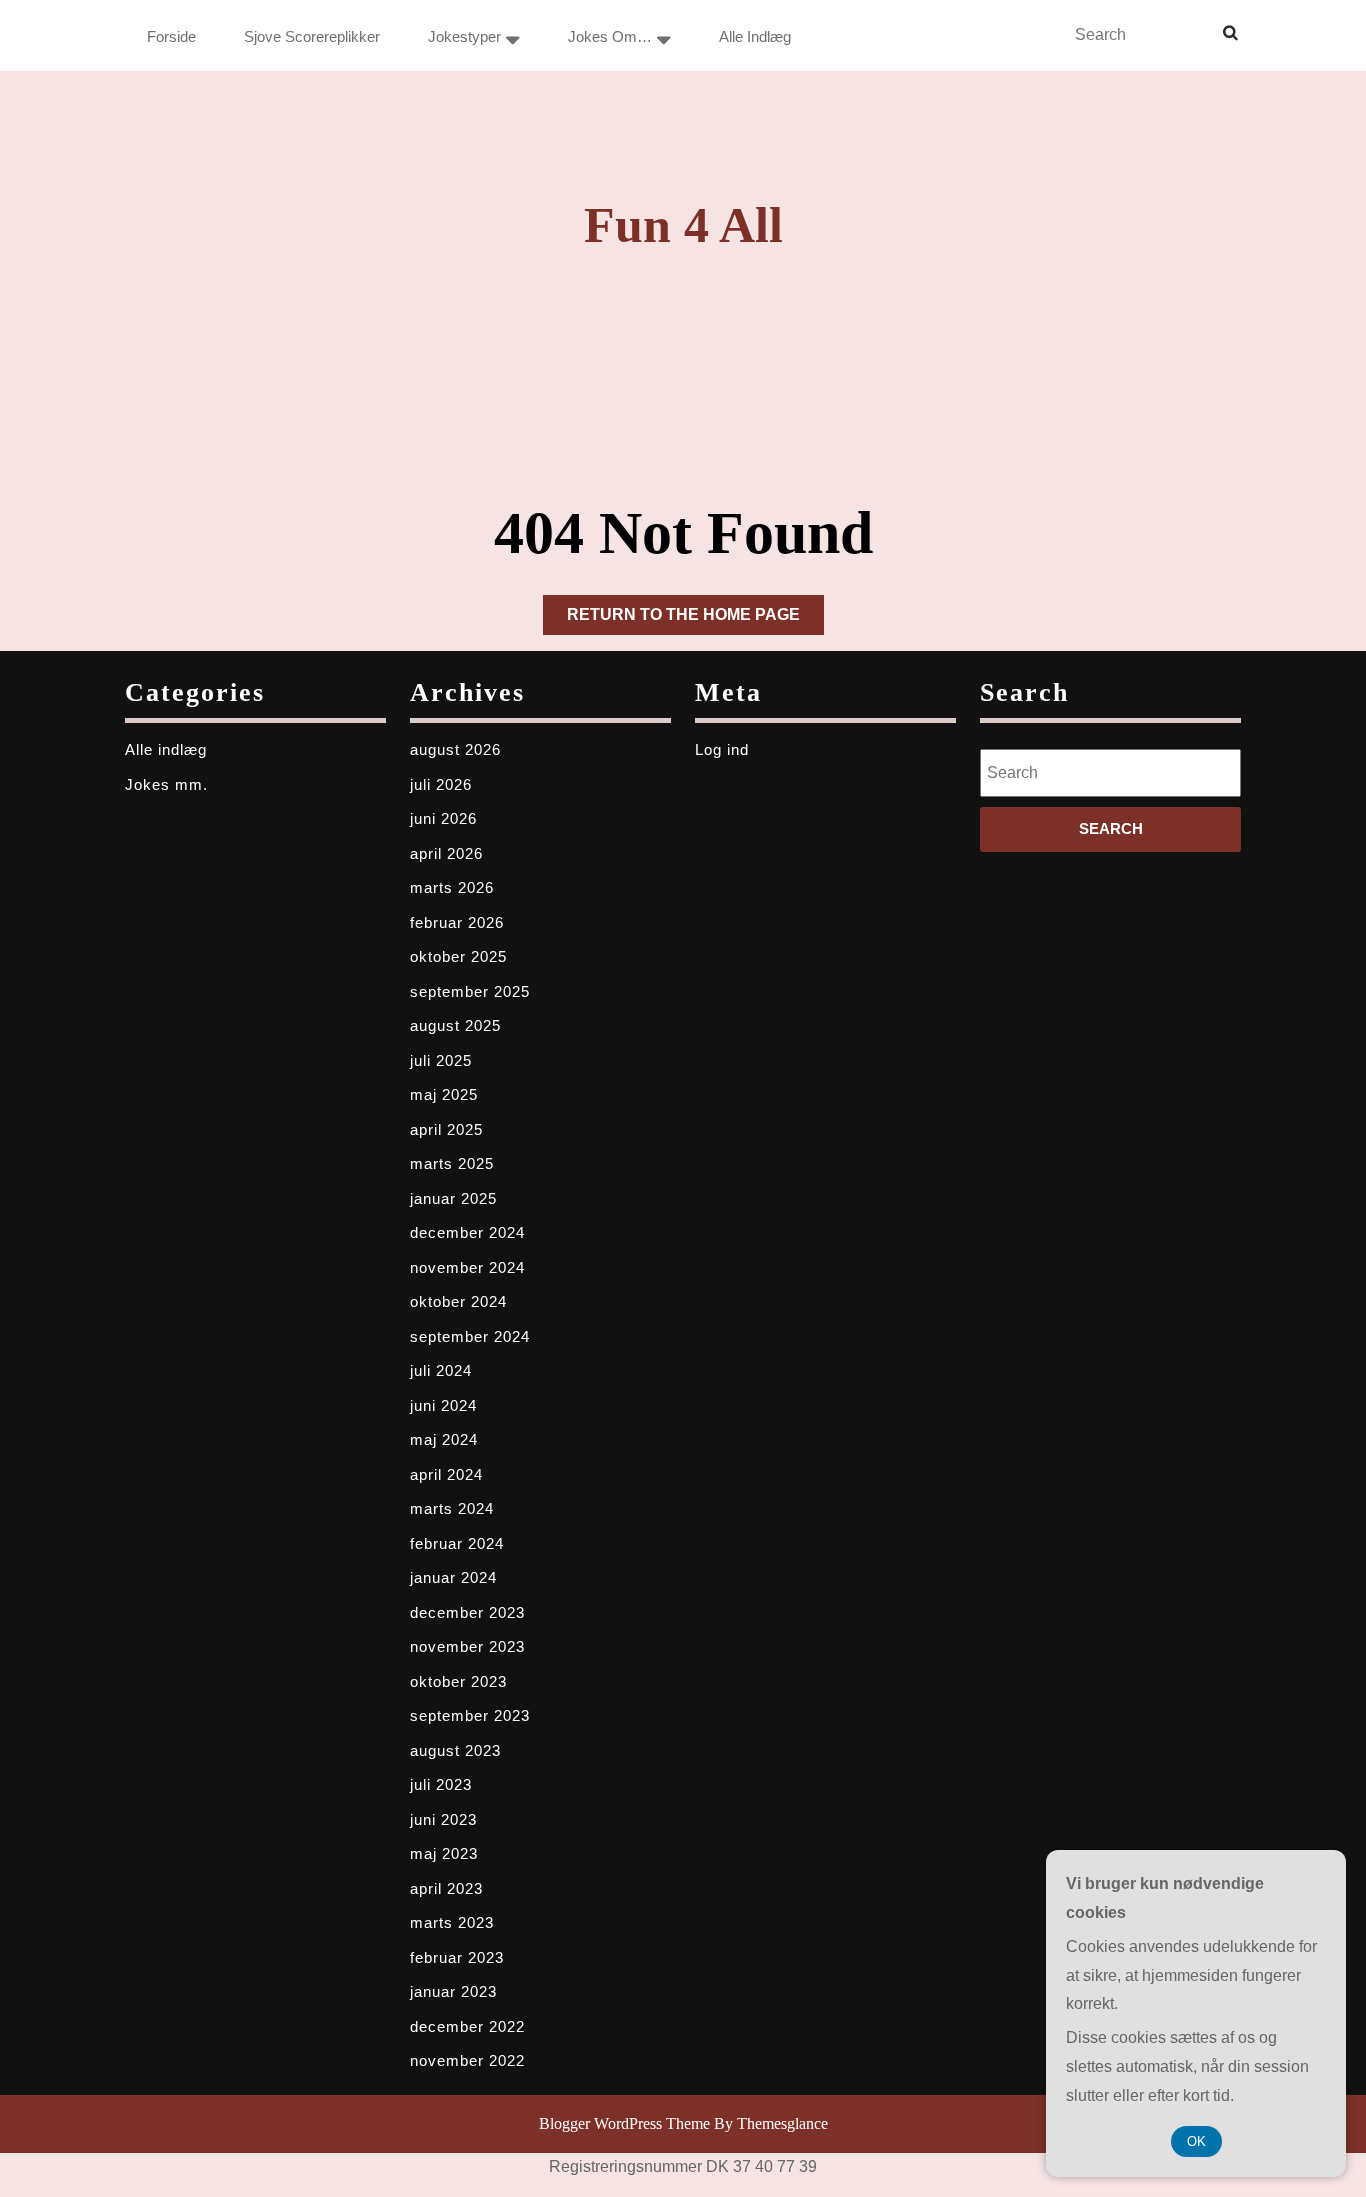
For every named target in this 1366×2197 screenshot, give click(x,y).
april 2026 (446, 853)
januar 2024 (453, 1577)
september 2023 (470, 1715)
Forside (171, 36)
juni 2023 (443, 1819)
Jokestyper (464, 36)
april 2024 (446, 1474)
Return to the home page (695, 620)
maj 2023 (444, 1853)
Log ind (722, 749)
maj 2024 (444, 1439)
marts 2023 (452, 1922)
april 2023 (446, 1888)
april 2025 (446, 1129)
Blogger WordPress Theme (624, 2123)
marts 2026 (452, 887)
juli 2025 (441, 1060)
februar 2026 (457, 922)
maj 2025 (444, 1094)
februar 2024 (457, 1543)
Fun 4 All (683, 225)
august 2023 (455, 1750)
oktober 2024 (458, 1301)
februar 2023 (457, 1957)
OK (1196, 2141)
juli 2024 (441, 1370)
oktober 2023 (458, 1681)
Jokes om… (610, 36)
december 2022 (467, 2026)
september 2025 (470, 991)
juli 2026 (441, 784)
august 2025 (455, 1025)
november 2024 (467, 1267)
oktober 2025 (458, 956)
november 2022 (467, 2060)
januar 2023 (453, 1991)
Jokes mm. (166, 784)
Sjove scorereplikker (312, 36)
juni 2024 (443, 1405)
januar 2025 (453, 1198)
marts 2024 (452, 1508)
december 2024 (467, 1232)
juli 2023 (441, 1784)
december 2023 (467, 1612)
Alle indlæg (755, 36)
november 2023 (467, 1646)
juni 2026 (443, 818)
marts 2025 (452, 1163)
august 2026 (455, 749)
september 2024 (470, 1336)
